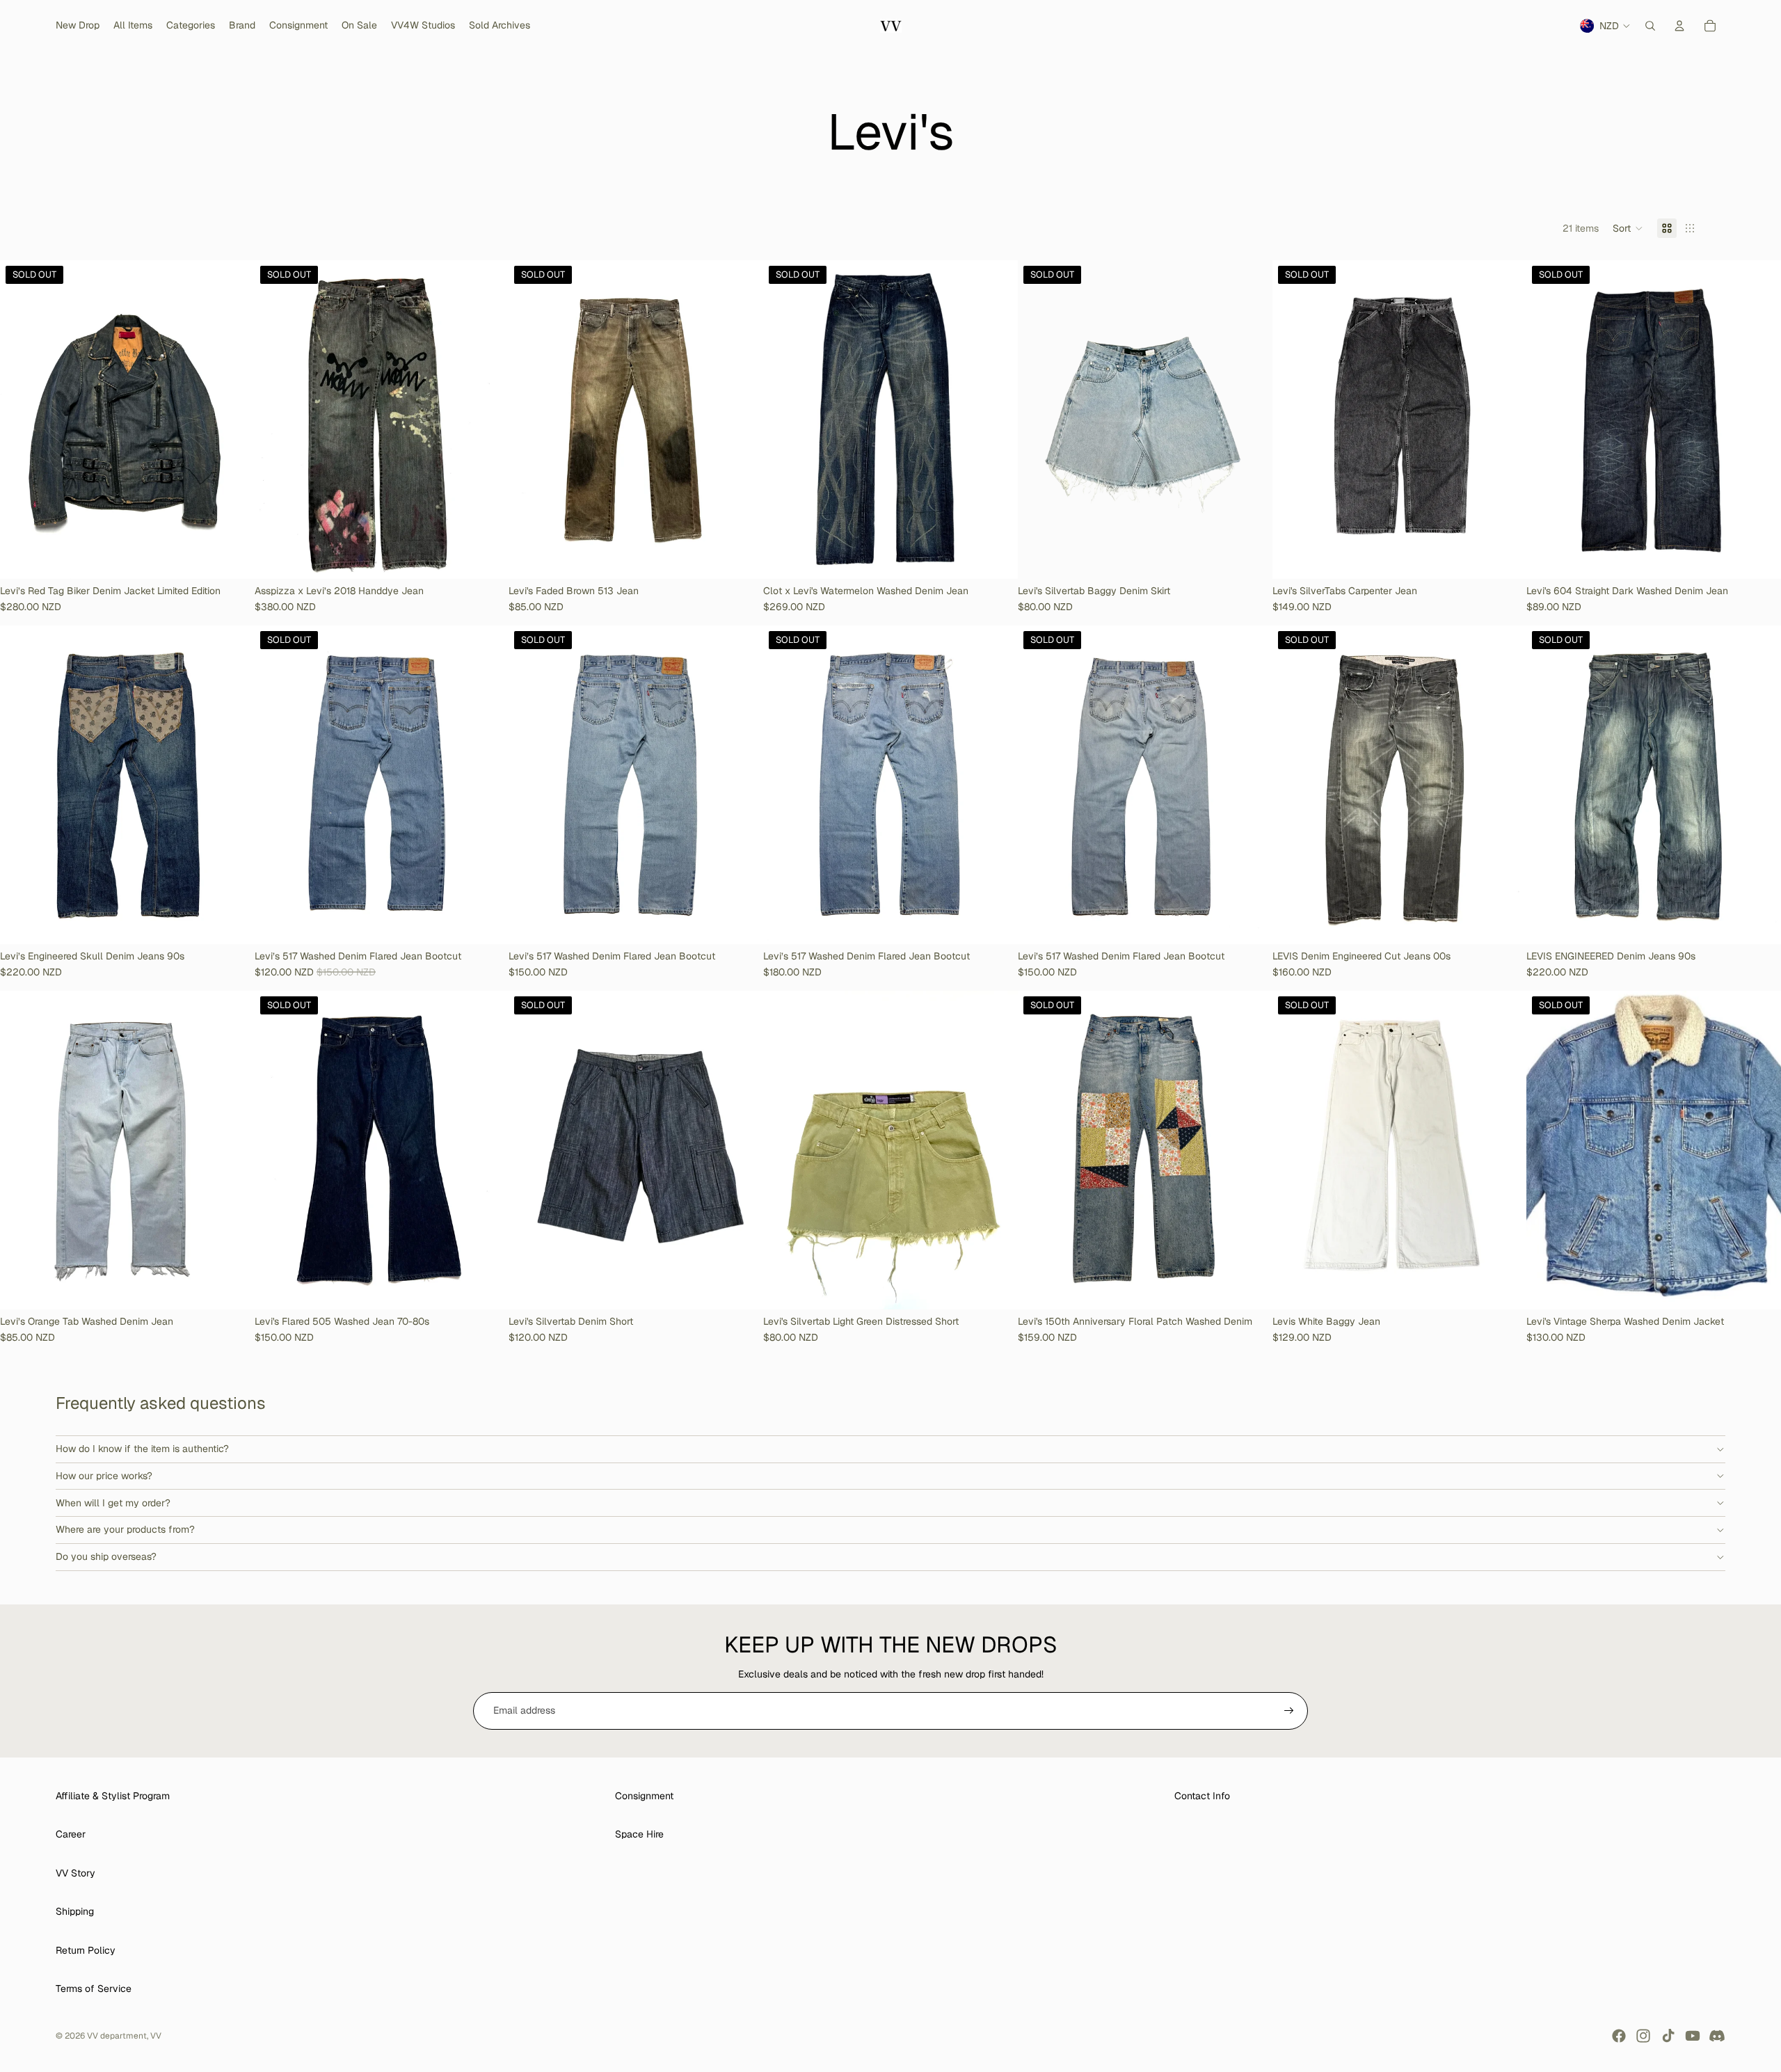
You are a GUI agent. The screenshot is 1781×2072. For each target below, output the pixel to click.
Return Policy (86, 1950)
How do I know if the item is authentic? (142, 1449)
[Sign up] (1289, 1711)
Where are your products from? (125, 1529)
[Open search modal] (1650, 26)
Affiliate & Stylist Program (113, 1796)
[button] (1628, 228)
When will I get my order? (113, 1503)
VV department (117, 2036)
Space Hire (639, 1834)
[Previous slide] (21, 420)
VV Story (75, 1873)
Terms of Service (94, 1989)
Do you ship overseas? (106, 1556)
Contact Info (1202, 1796)
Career (71, 1834)
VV (156, 2036)
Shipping (75, 1911)
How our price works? (104, 1476)
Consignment (644, 1796)
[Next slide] (234, 420)
